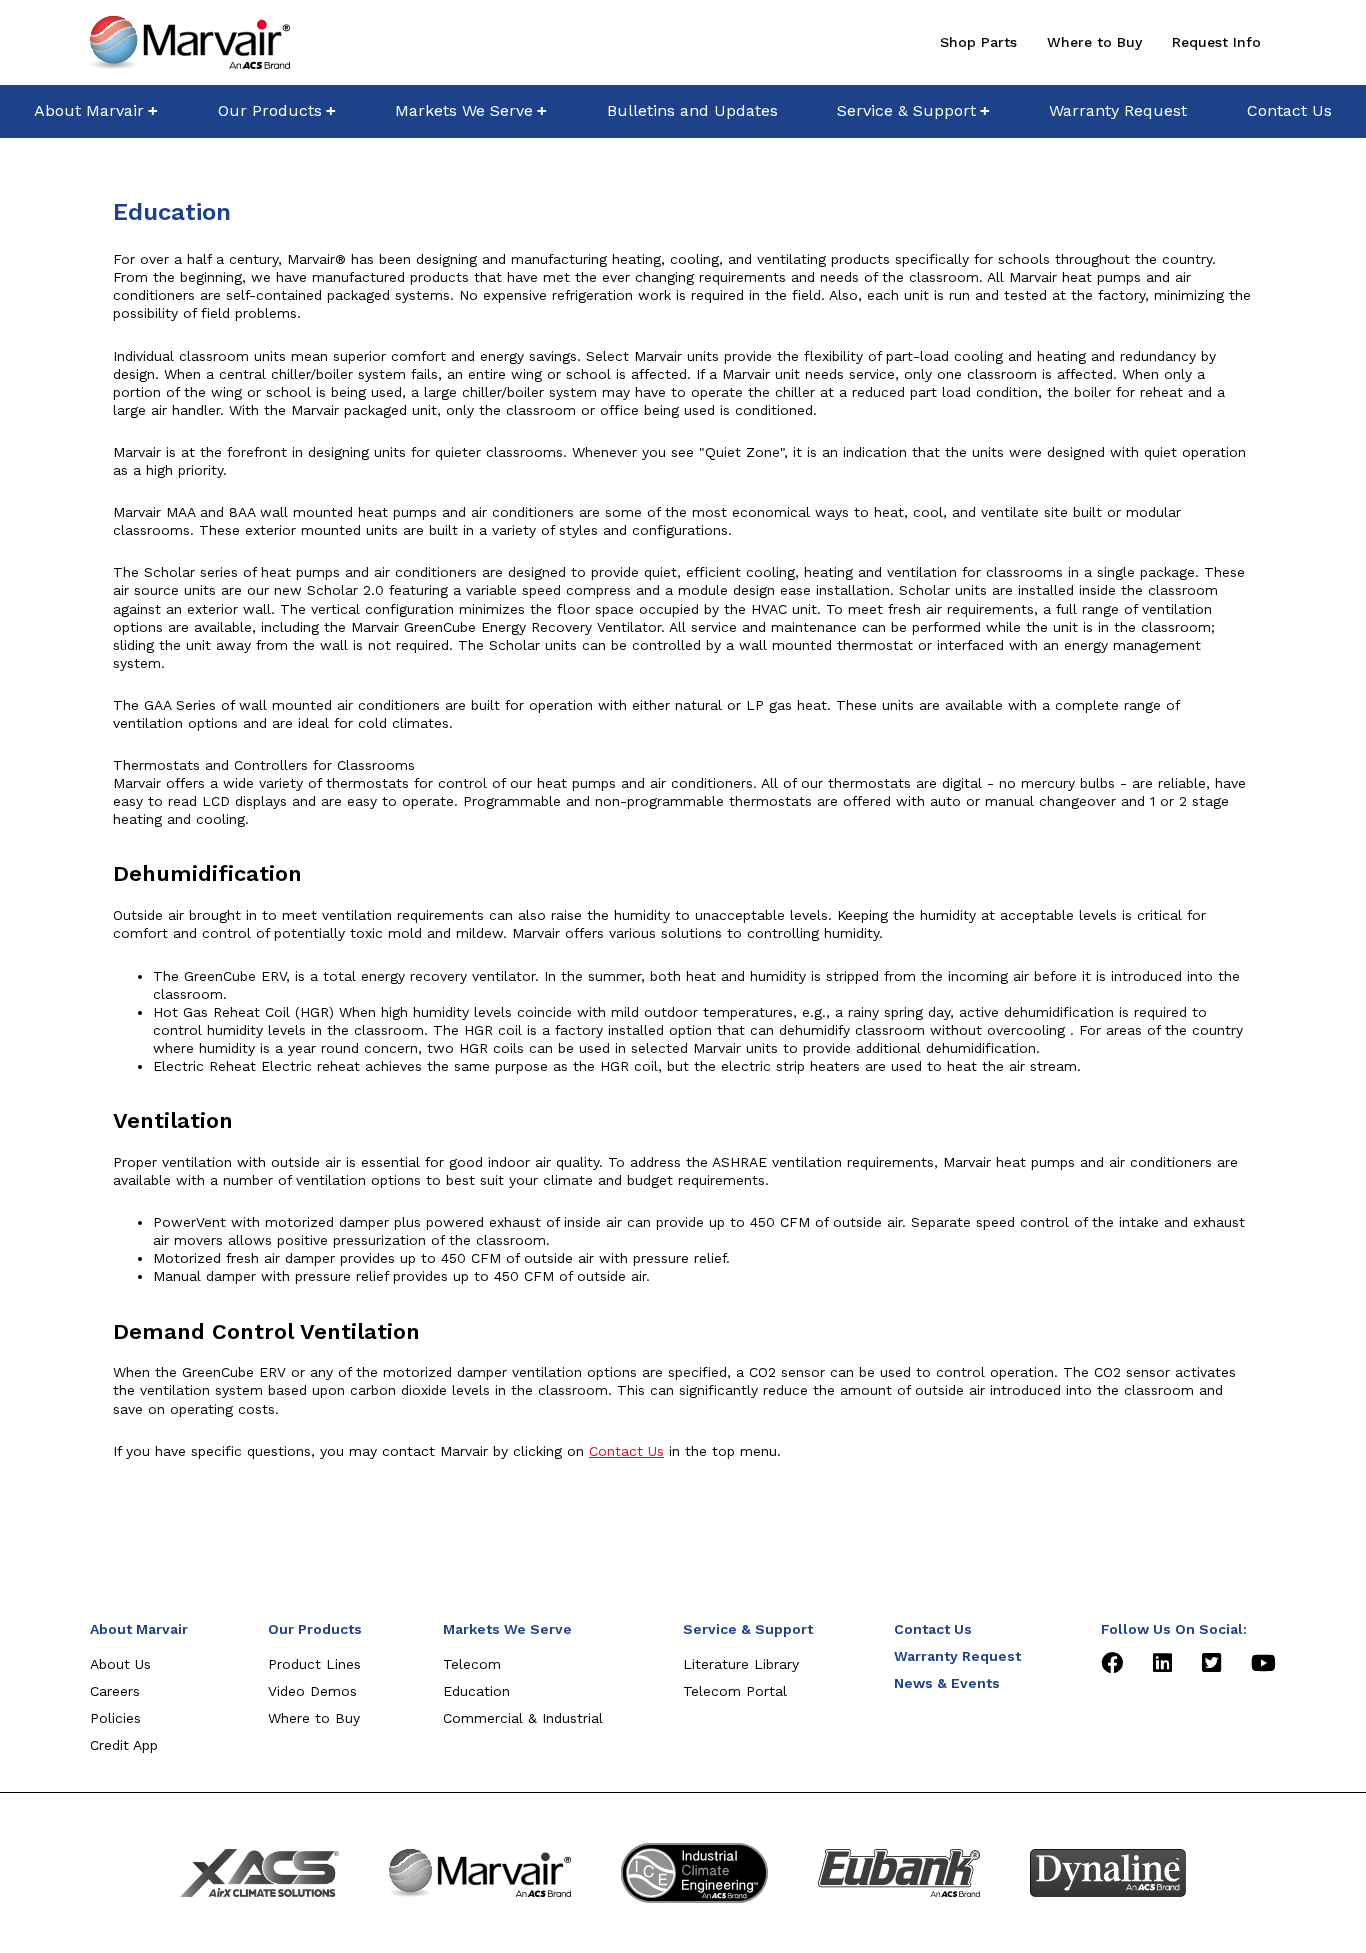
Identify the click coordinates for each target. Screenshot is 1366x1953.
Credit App (124, 1745)
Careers (115, 1691)
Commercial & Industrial (523, 1718)
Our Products (270, 110)
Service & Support (906, 110)
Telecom (472, 1664)
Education (476, 1691)
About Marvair (89, 110)
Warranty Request (1118, 110)
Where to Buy (1094, 42)
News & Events (947, 1683)
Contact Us (1289, 110)
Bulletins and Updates (692, 110)
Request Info (1216, 42)
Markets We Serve (464, 110)
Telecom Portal (735, 1691)
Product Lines (314, 1664)
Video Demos (312, 1691)
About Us (120, 1664)
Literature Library (741, 1664)
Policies (115, 1718)
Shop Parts (978, 42)
